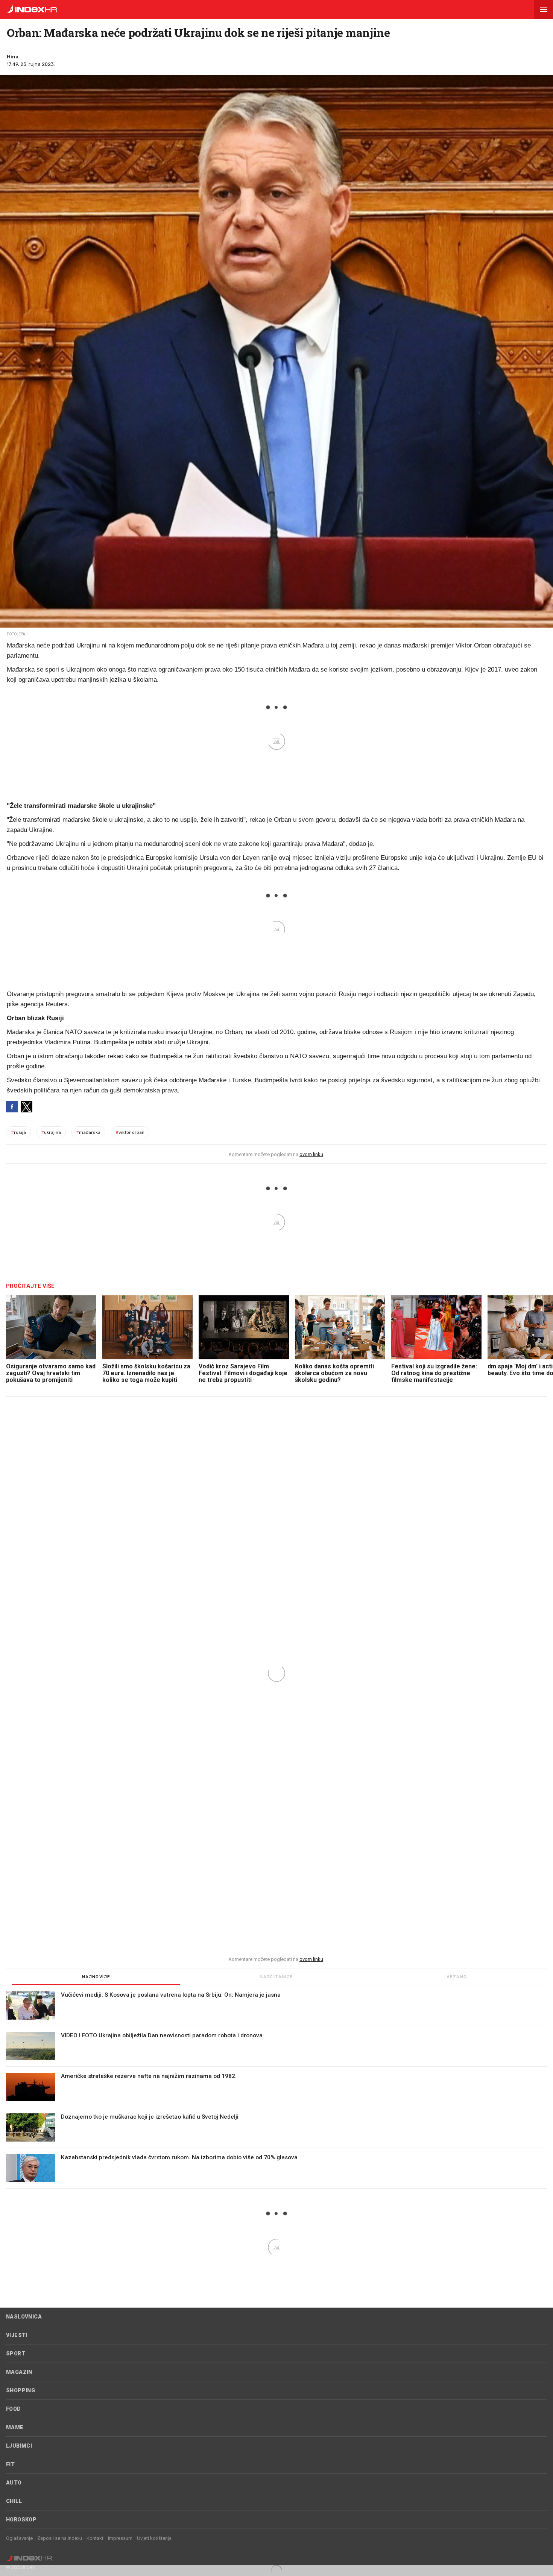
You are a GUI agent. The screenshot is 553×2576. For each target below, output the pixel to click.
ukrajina (51, 1132)
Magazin (19, 2372)
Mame (15, 2427)
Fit (10, 2464)
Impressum (120, 2538)
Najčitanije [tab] (276, 1977)
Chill (14, 2501)
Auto (14, 2483)
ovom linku (311, 1154)
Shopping (21, 2390)
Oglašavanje (19, 2538)
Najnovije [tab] (96, 1977)
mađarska (88, 1132)
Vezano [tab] (457, 1977)
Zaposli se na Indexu (60, 2538)
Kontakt (95, 2538)
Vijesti (17, 2335)
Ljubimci (19, 2446)
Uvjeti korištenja (154, 2538)
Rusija (18, 1132)
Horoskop (21, 2520)
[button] (544, 9)
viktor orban (130, 1132)
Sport (16, 2354)
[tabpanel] (276, 2090)
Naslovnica (24, 2317)
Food (14, 2409)
